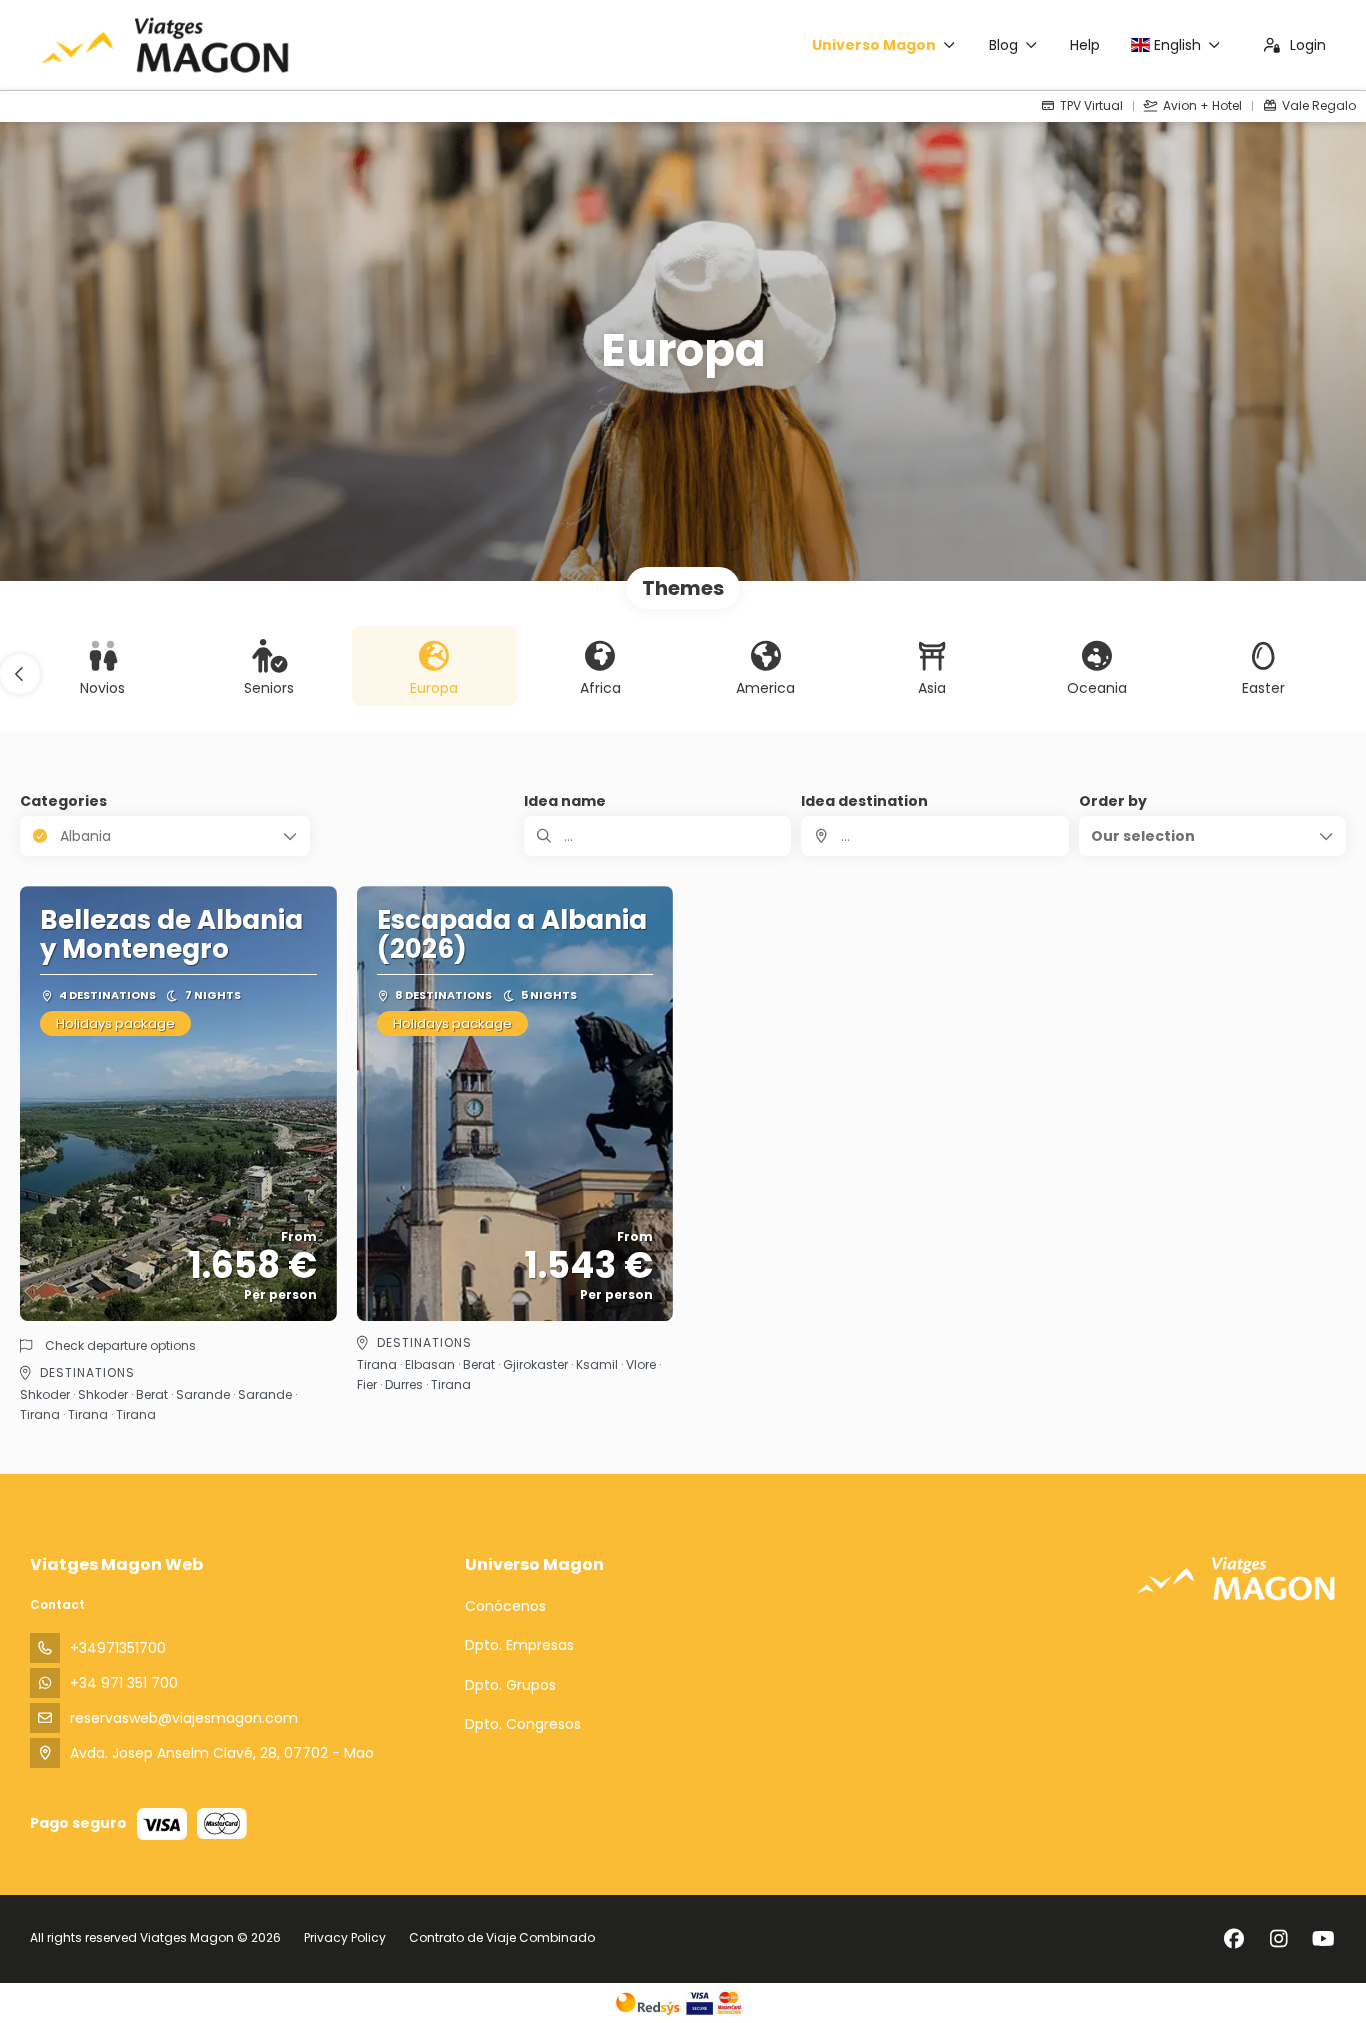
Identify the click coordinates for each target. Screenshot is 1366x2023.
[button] (20, 674)
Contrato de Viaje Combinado (502, 1937)
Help (1085, 45)
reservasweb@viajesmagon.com (184, 1718)
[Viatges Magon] (1236, 1578)
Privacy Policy (345, 1937)
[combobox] (934, 836)
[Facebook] (1233, 1939)
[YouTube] (1323, 1939)
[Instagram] (1278, 1939)
